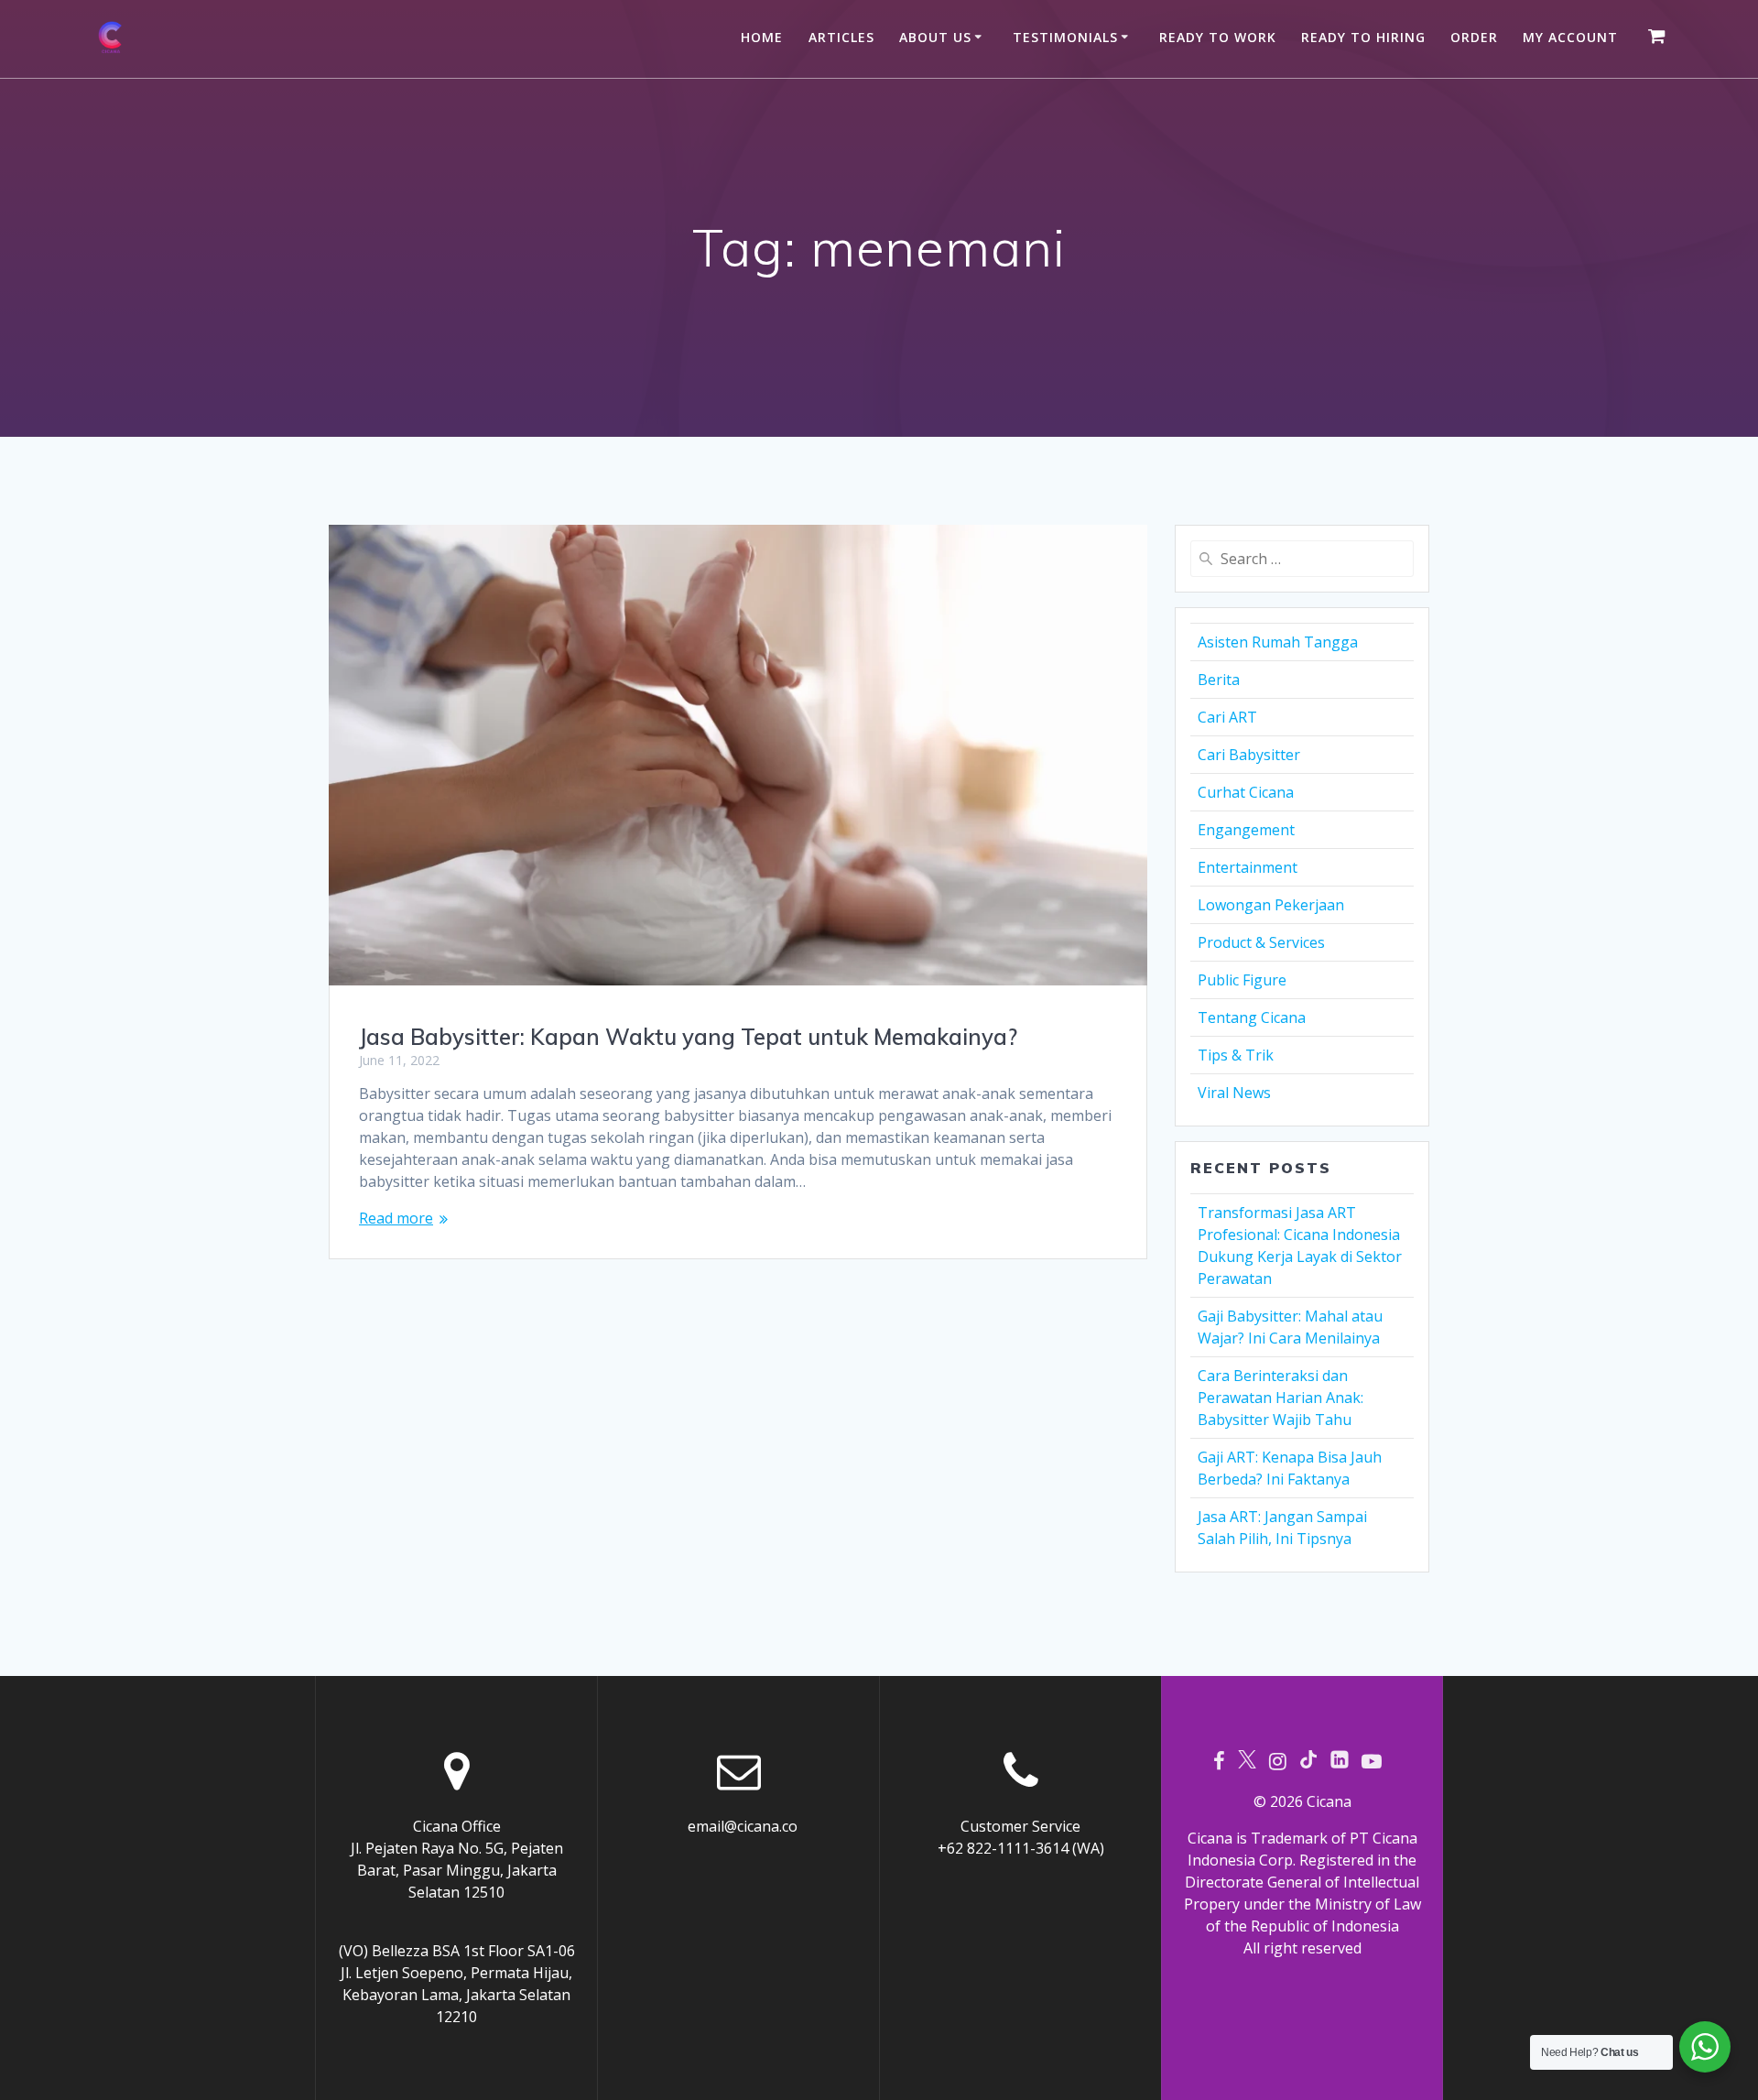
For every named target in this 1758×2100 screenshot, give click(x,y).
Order (1474, 37)
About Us (935, 37)
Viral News (1234, 1093)
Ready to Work (1218, 37)
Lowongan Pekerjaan (1271, 905)
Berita (1219, 680)
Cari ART (1227, 717)
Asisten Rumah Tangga (1278, 642)
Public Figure (1242, 980)
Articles (841, 37)
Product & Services (1261, 942)
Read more (396, 1218)
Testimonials (1065, 37)
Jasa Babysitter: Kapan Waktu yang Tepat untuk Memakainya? (688, 1037)
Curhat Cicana (1246, 792)
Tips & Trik (1236, 1055)
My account (1570, 37)
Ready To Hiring (1363, 37)
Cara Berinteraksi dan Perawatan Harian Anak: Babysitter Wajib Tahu (1281, 1398)
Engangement (1246, 830)
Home (762, 37)
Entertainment (1248, 867)
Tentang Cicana (1252, 1017)
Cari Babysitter (1249, 755)
